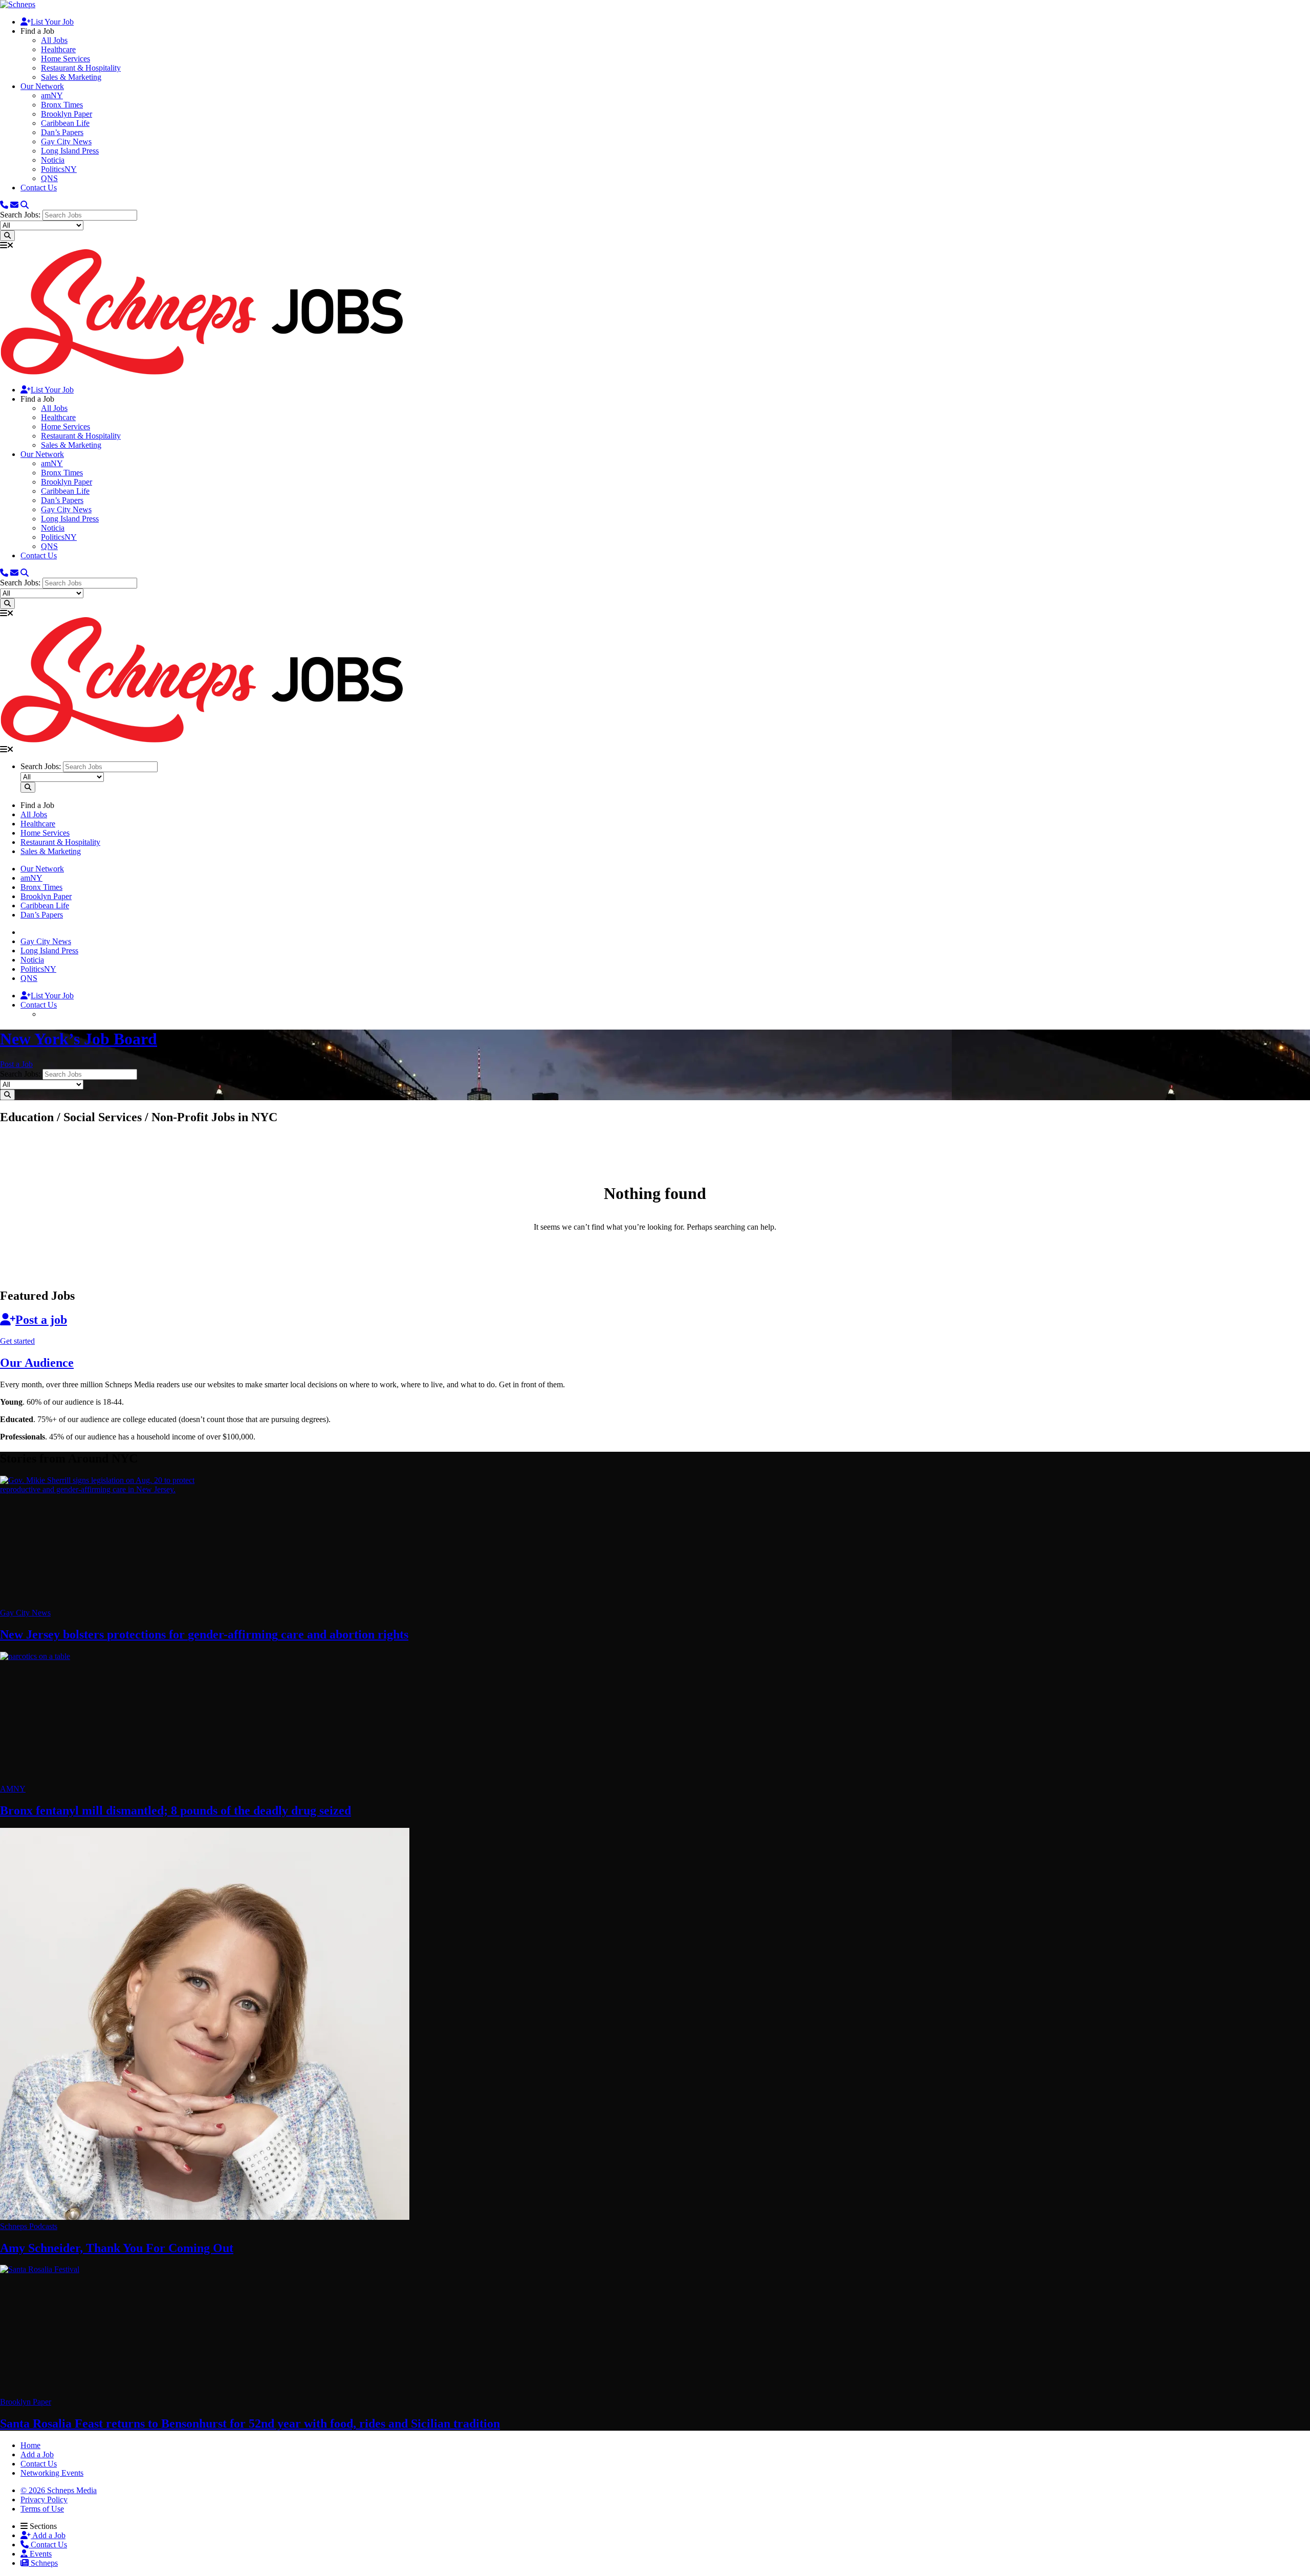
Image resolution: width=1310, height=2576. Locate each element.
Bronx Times (62, 105)
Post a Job (16, 1064)
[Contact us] (4, 205)
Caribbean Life (65, 123)
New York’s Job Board (79, 1039)
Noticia (53, 160)
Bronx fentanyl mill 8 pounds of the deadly (176, 1810)
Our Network (42, 86)
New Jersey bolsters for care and (204, 1634)
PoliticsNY (59, 169)
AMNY (13, 1789)
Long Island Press (70, 151)
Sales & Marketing (71, 77)
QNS (49, 178)
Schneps (43, 2563)
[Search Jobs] (7, 236)
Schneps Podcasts (29, 2226)
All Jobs (54, 40)
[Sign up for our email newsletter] (14, 205)
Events (40, 2554)
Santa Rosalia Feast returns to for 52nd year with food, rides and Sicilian (250, 2424)
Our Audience (37, 1363)
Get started (17, 1341)
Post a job (41, 1320)
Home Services (65, 59)
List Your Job (52, 22)
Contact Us (39, 188)
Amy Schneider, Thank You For (117, 2248)
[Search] (25, 205)
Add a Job (48, 2535)
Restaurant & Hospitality (81, 68)
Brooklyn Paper (67, 114)
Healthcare (58, 49)
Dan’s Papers (62, 132)
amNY (52, 95)
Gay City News (66, 141)
